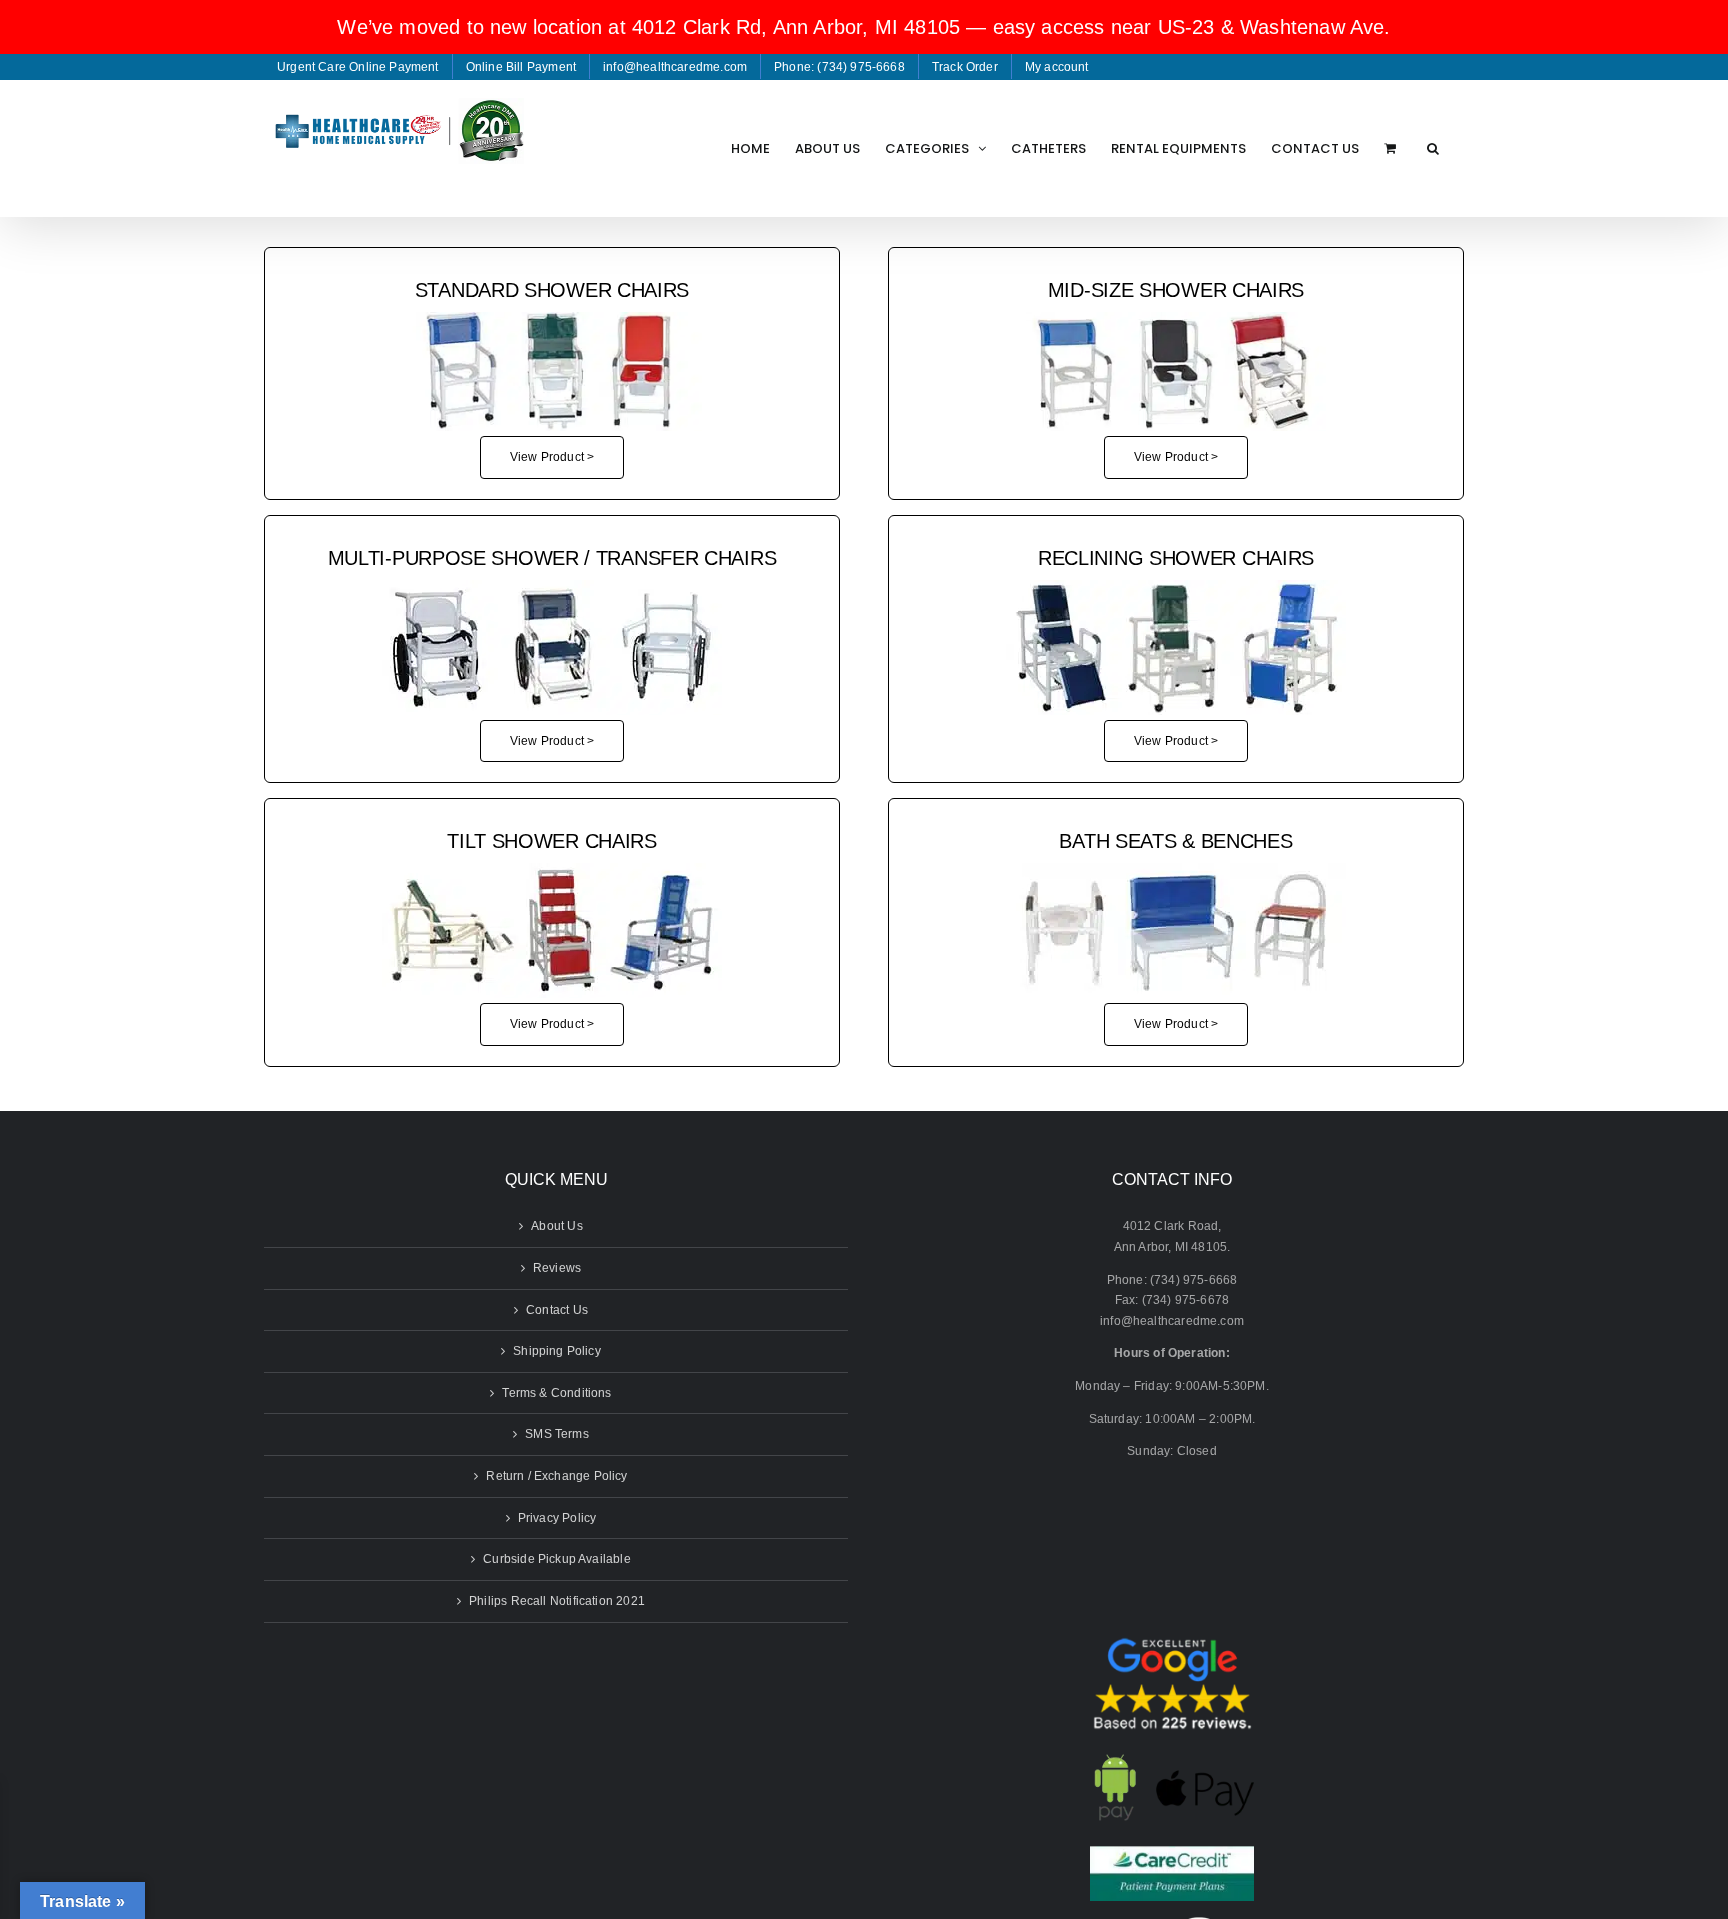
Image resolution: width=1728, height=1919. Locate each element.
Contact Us (557, 1310)
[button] (1433, 148)
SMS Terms (557, 1434)
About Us (556, 1226)
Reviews (557, 1268)
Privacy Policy (557, 1518)
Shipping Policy (557, 1351)
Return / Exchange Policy (556, 1476)
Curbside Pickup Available (557, 1559)
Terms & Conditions (556, 1393)
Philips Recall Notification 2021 (557, 1601)
